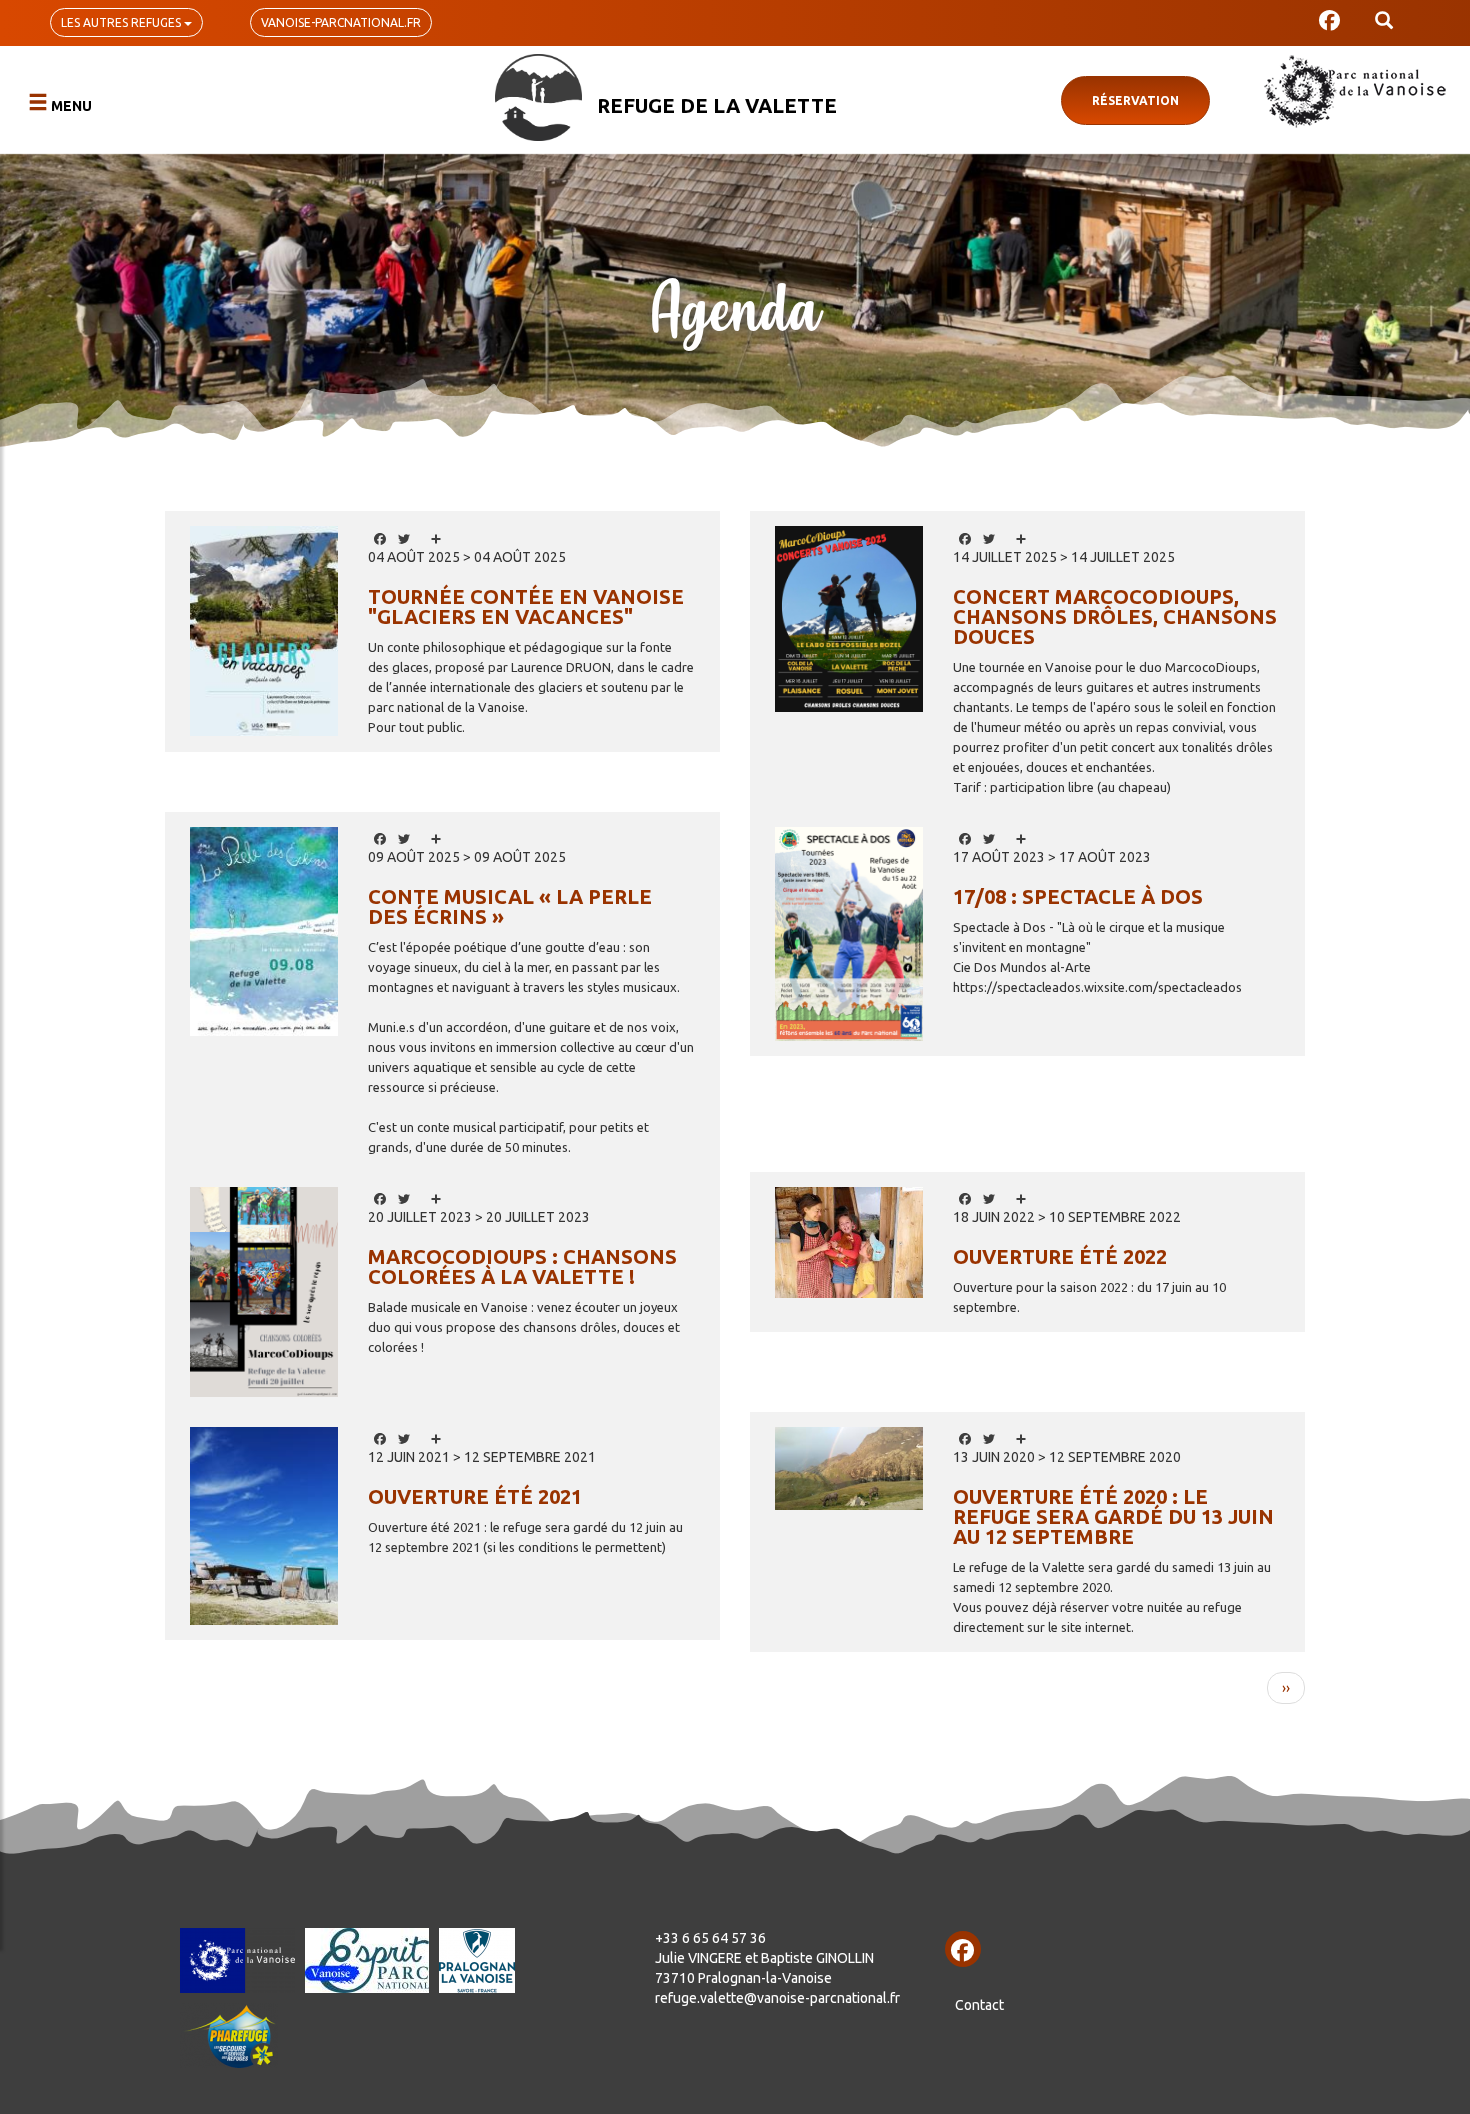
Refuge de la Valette (717, 105)
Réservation (1135, 100)
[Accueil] (538, 97)
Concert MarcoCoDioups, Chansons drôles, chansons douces (1115, 616)
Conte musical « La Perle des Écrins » (510, 906)
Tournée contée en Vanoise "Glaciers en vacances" (526, 606)
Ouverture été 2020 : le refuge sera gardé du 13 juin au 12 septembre (1113, 1516)
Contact (979, 2005)
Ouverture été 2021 (475, 1496)
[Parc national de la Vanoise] (1355, 91)
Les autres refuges (122, 22)
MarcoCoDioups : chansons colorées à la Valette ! (522, 1266)
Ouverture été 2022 (1060, 1256)
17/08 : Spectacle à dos (1078, 896)
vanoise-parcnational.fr (341, 22)
